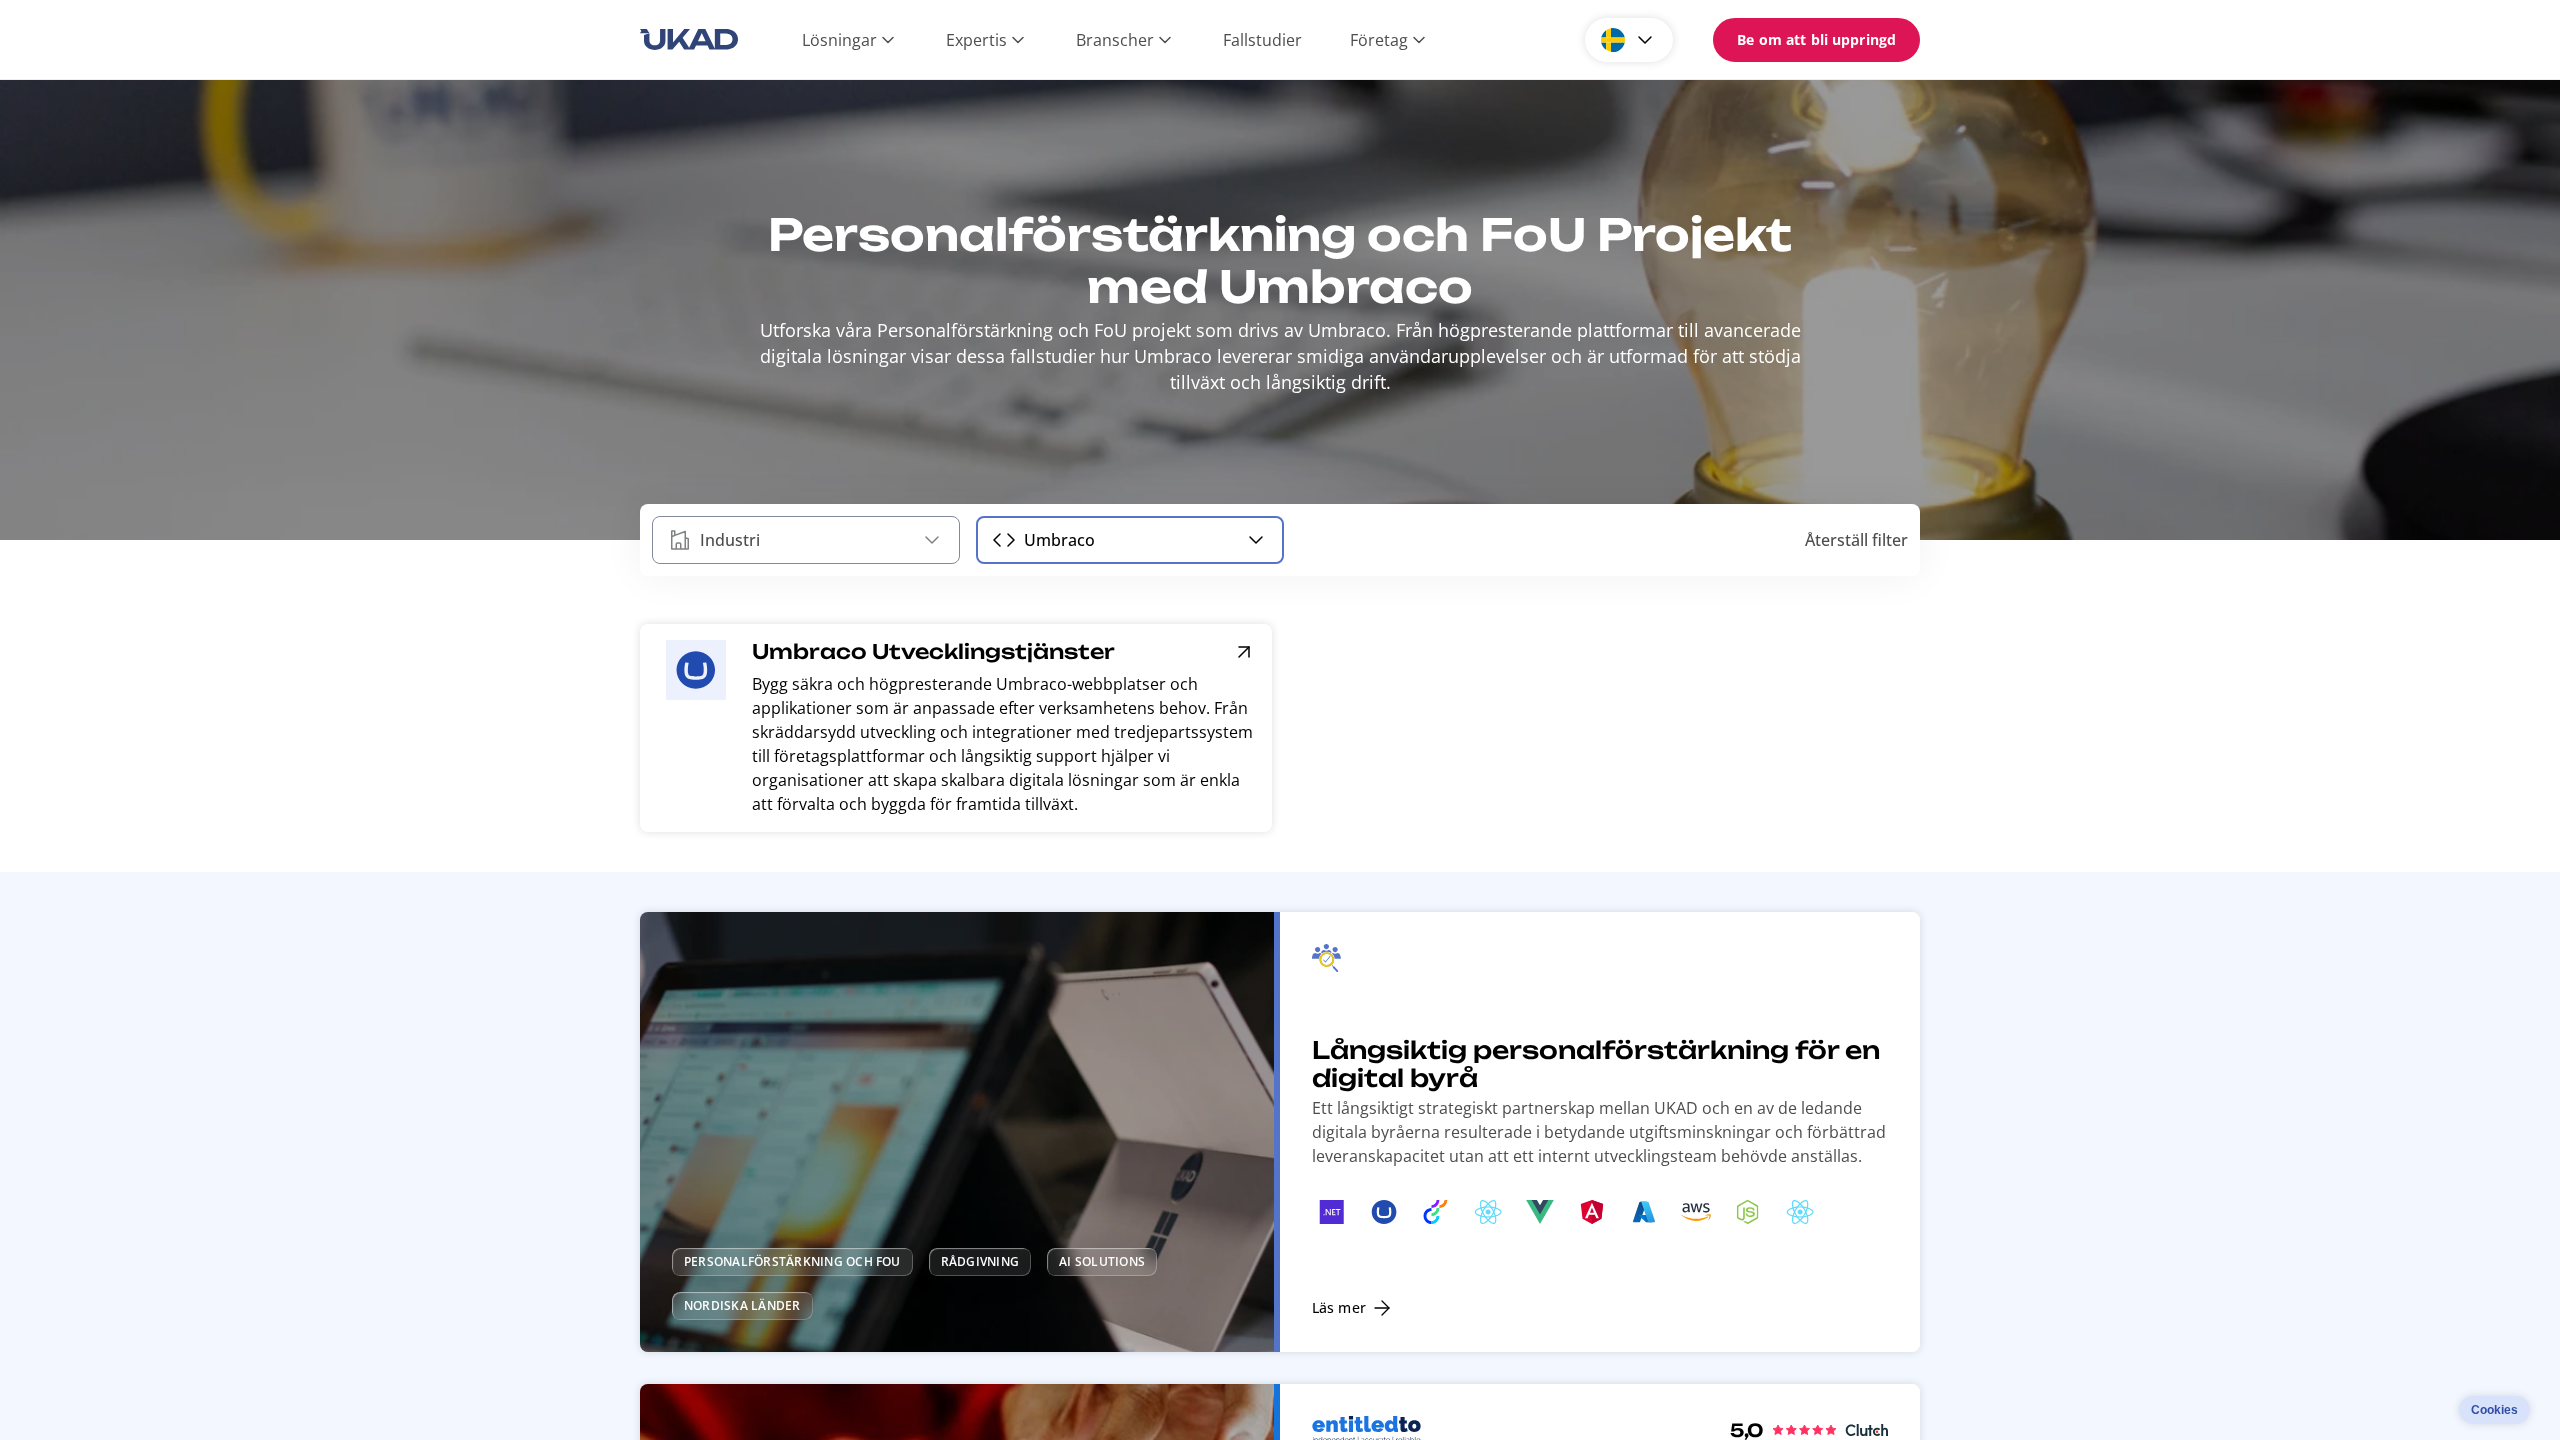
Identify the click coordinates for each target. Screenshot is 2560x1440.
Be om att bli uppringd (1816, 39)
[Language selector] (1629, 40)
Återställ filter (1856, 540)
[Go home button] (689, 40)
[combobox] (806, 540)
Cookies (2494, 1410)
